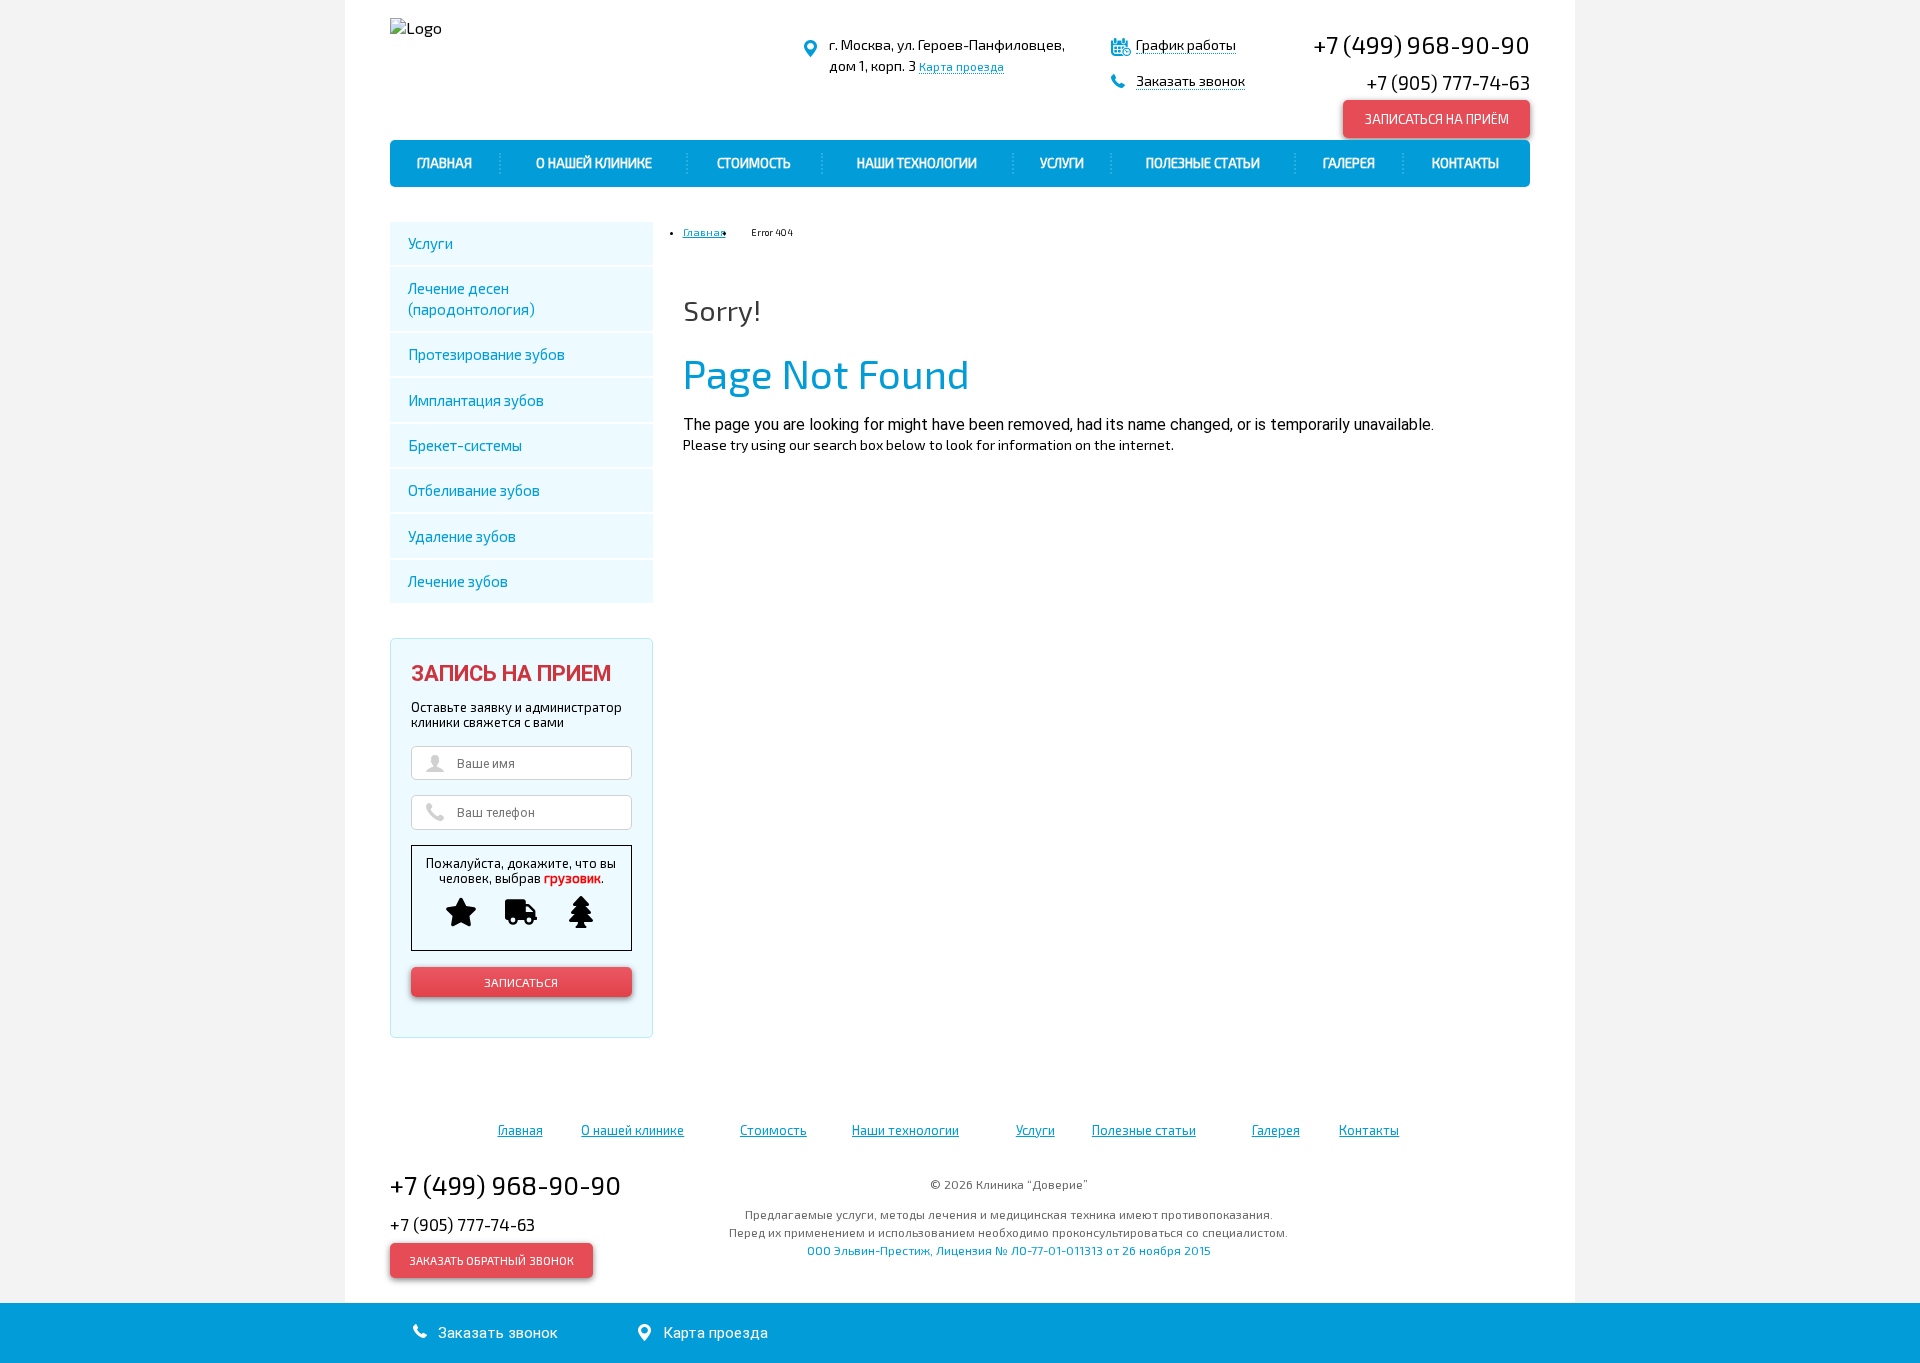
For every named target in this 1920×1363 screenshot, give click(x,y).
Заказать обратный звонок (491, 1260)
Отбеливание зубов (474, 490)
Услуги (1062, 163)
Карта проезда (961, 66)
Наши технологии (917, 163)
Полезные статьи (1203, 163)
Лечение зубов (458, 581)
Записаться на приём (1437, 119)
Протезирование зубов (486, 354)
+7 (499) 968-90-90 (1421, 44)
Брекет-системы (465, 445)
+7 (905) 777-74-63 (1448, 82)
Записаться (521, 982)
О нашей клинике (594, 163)
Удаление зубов (462, 536)
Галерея (1349, 163)
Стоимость (754, 163)
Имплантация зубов (476, 400)
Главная (444, 163)
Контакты (1465, 163)
